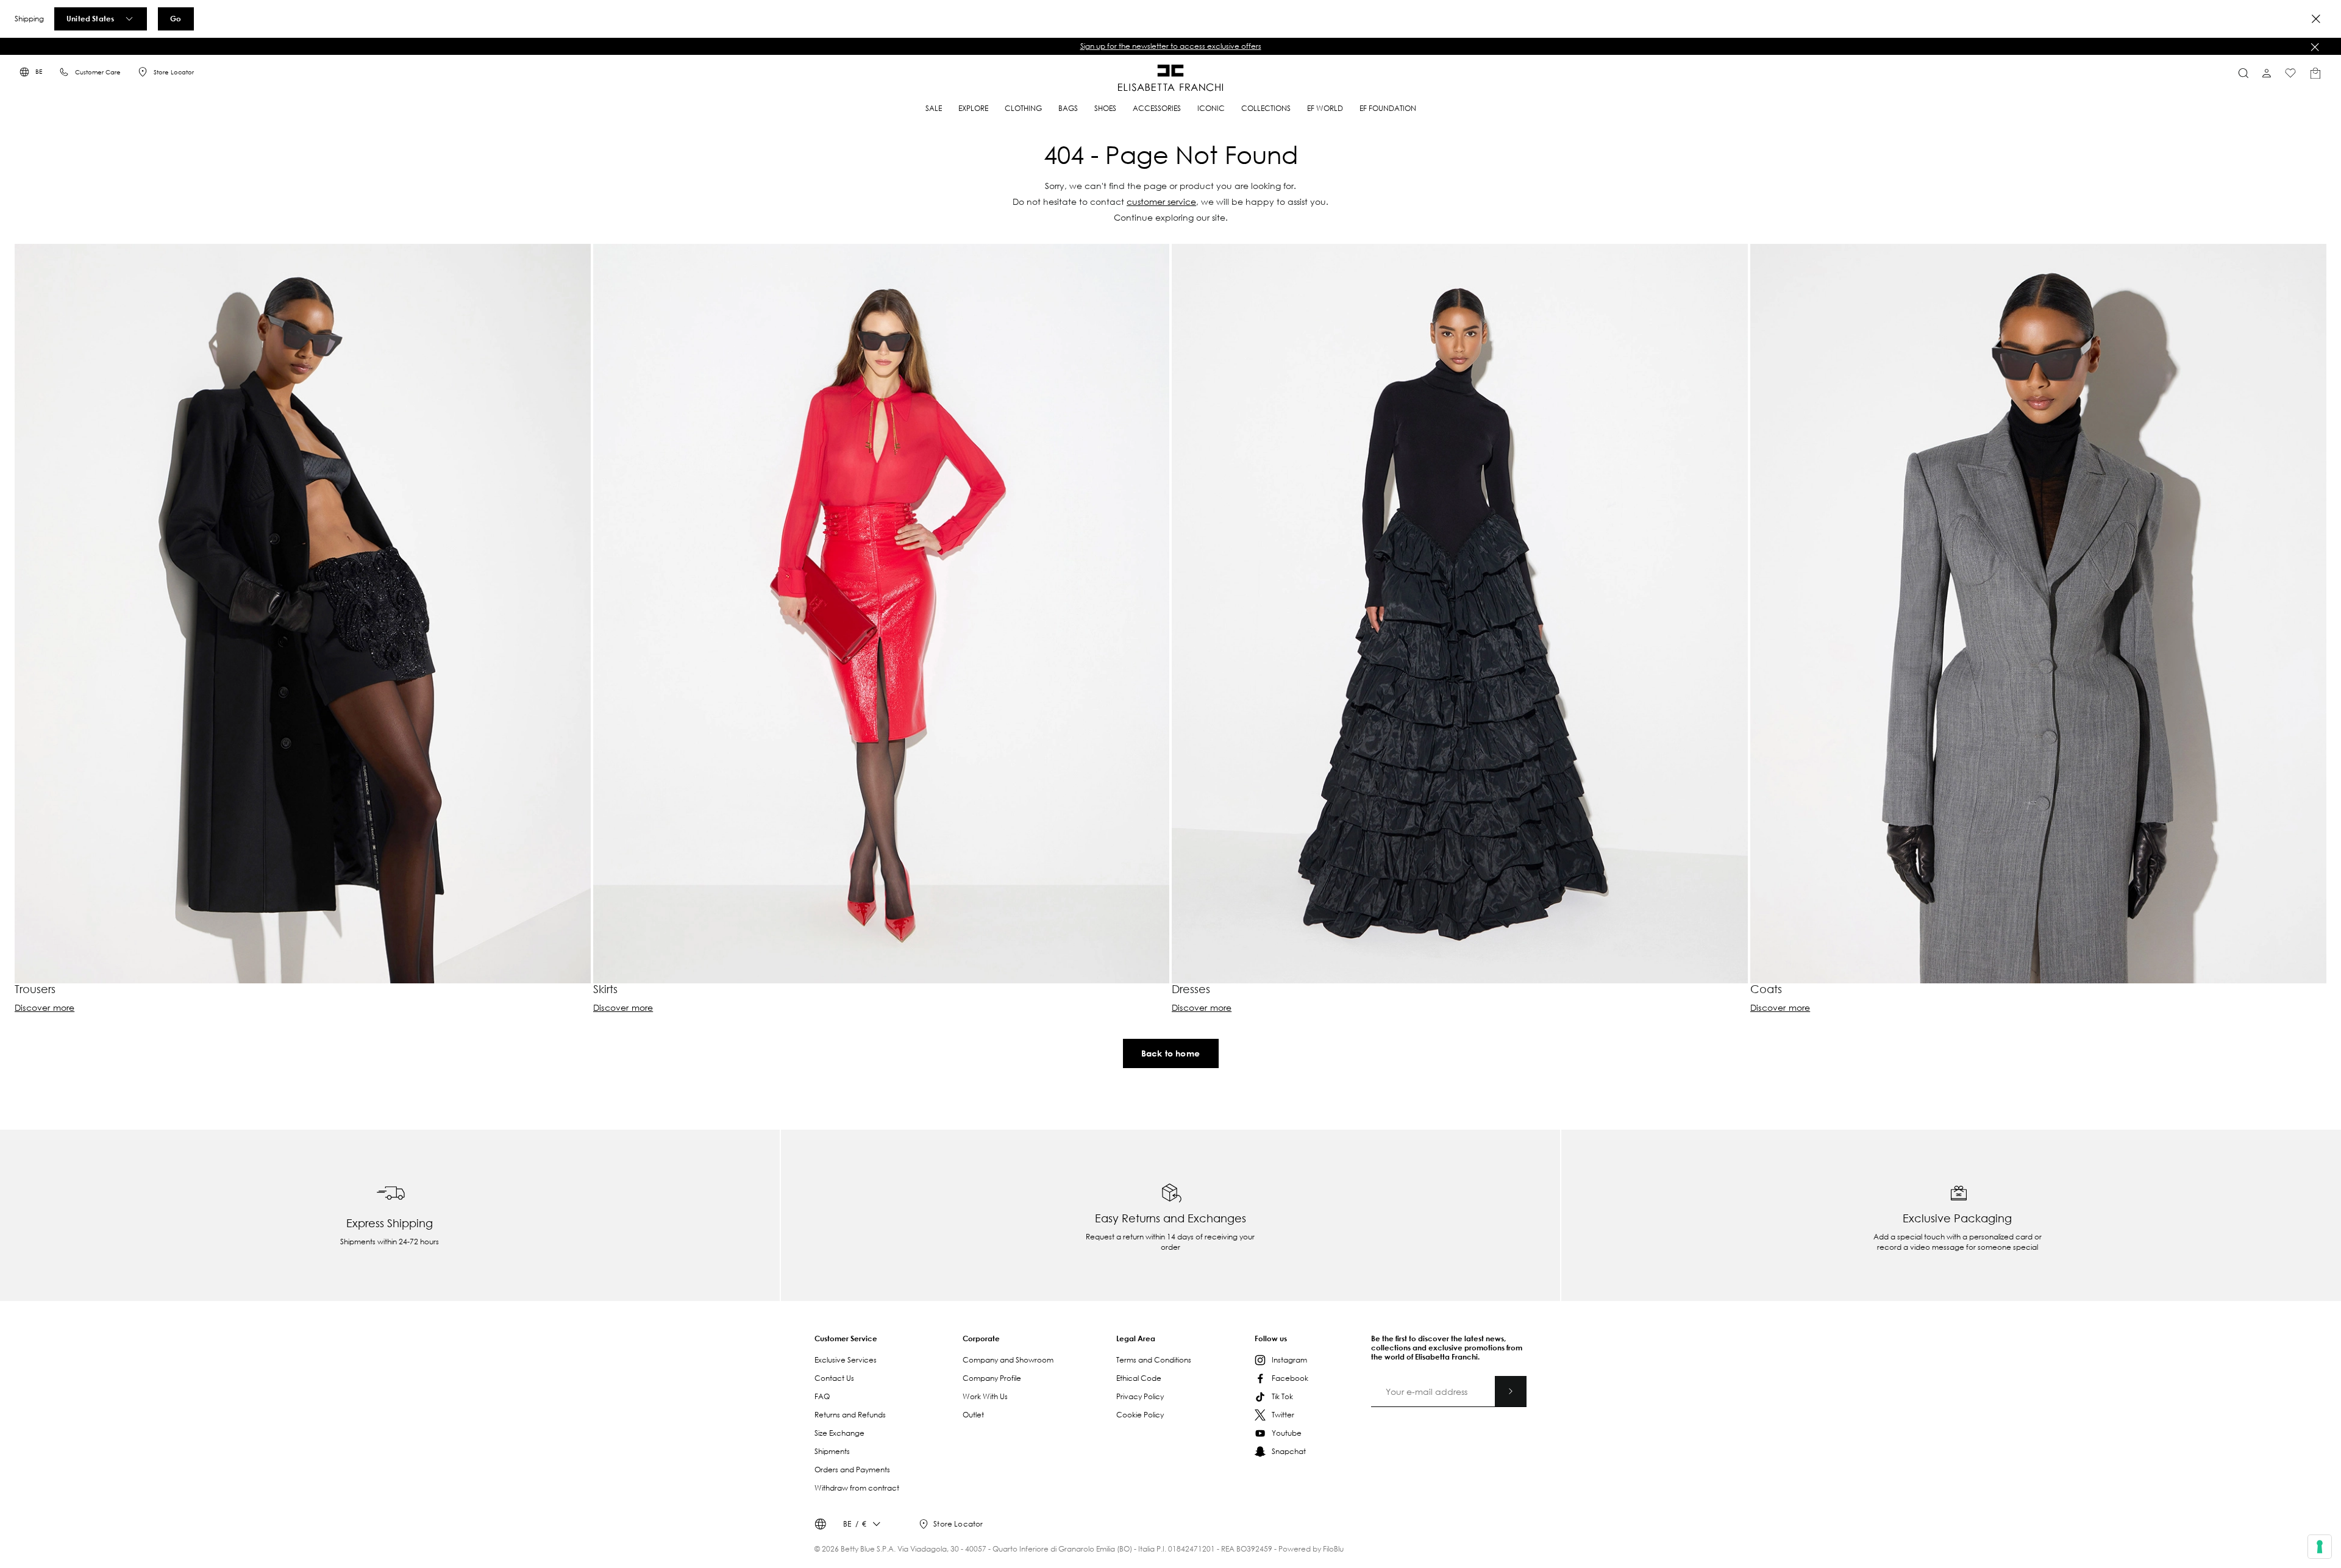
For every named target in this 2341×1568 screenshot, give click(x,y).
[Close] (2316, 19)
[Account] (2267, 73)
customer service (1161, 201)
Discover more (45, 1008)
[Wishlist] (2290, 73)
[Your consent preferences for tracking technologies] (2320, 1547)
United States (90, 18)
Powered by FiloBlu (1311, 1549)
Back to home (1170, 1053)
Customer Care (98, 72)
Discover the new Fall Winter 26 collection (1171, 46)
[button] (1170, 46)
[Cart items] (2315, 73)
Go (176, 18)
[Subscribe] (1511, 1391)
